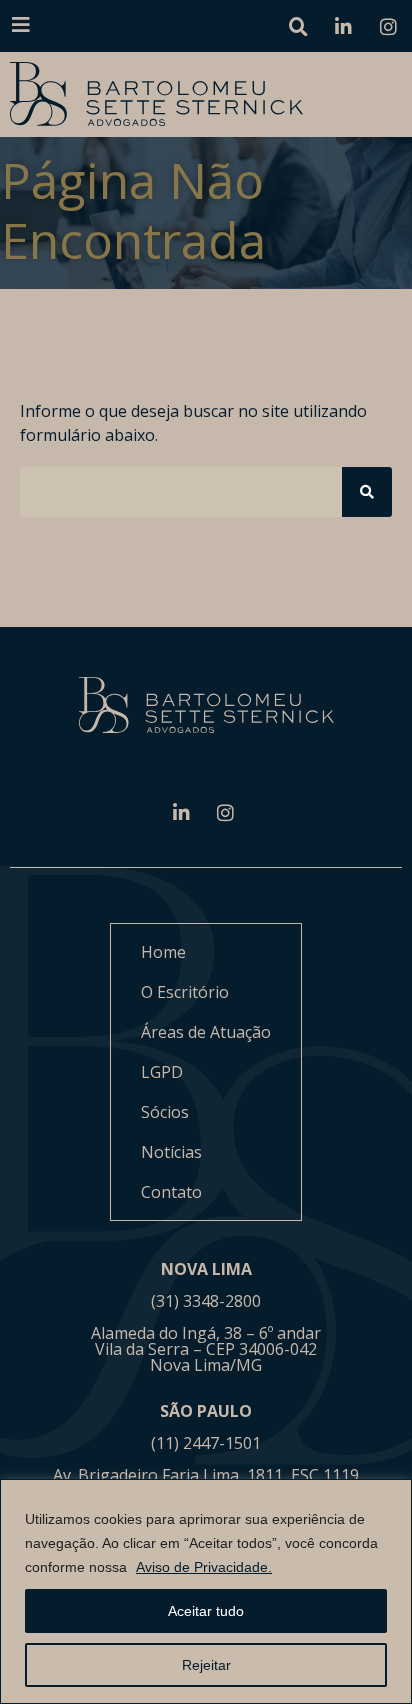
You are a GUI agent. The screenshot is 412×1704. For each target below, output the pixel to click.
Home (163, 952)
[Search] (367, 492)
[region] (206, 1591)
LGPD (162, 1072)
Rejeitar (206, 1665)
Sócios (165, 1112)
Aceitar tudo (206, 1611)
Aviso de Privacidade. (204, 1567)
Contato (171, 1192)
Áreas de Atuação (206, 1032)
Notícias (171, 1152)
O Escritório (185, 992)
